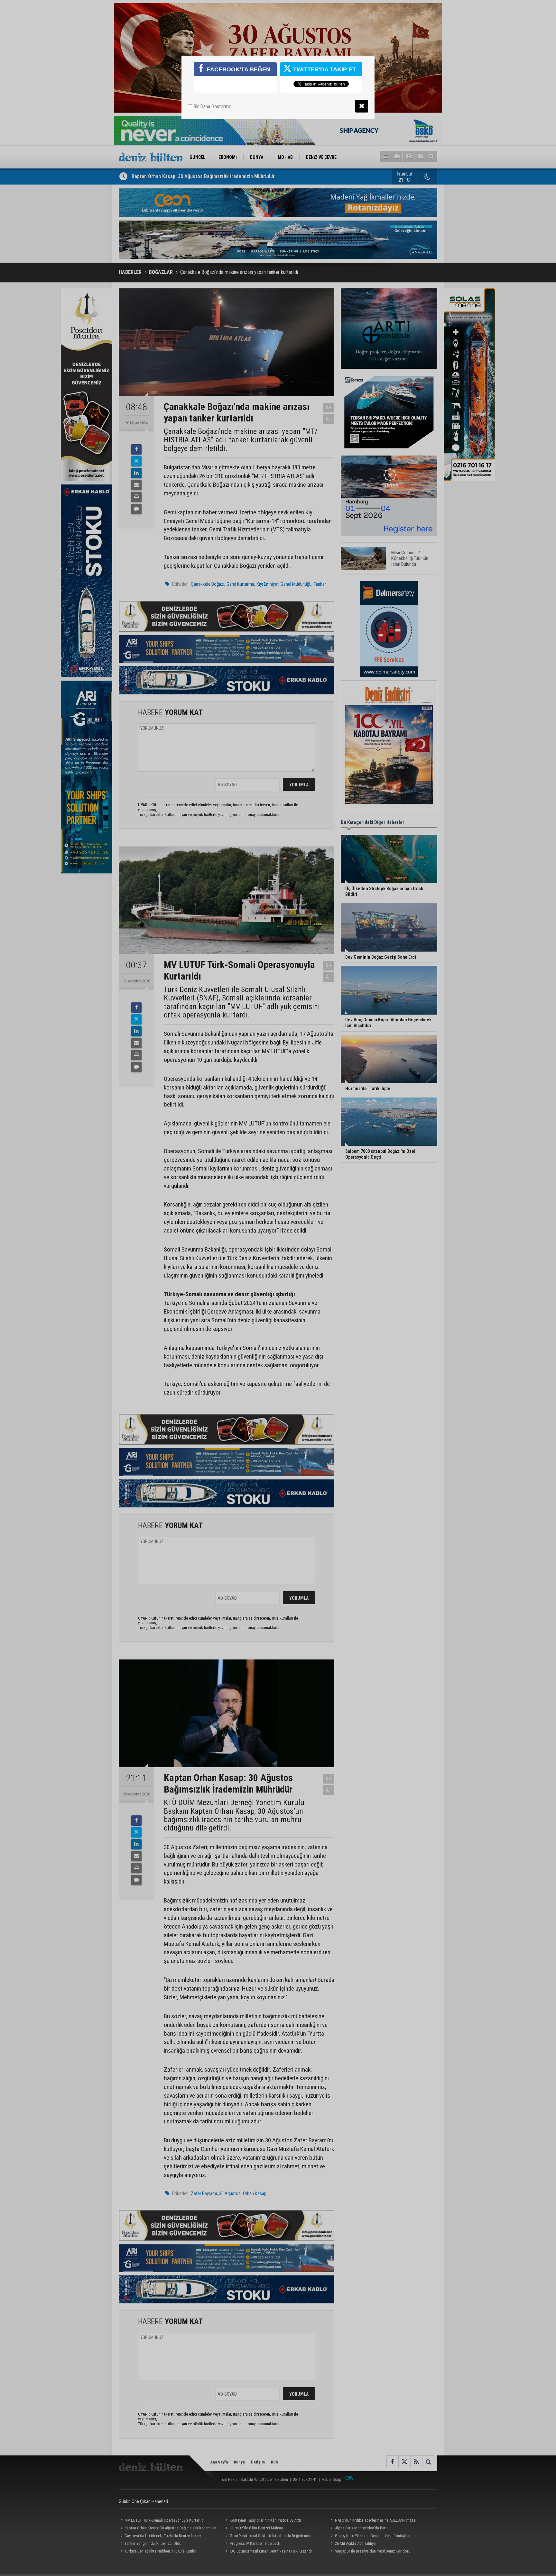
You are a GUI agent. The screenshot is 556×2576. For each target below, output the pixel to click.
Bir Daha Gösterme (212, 107)
